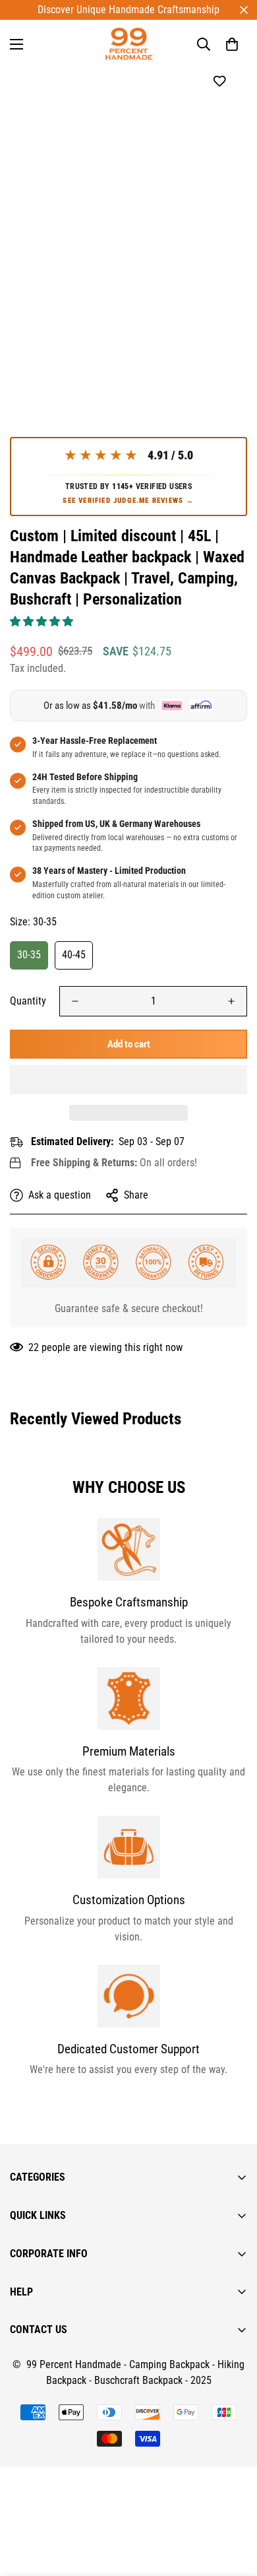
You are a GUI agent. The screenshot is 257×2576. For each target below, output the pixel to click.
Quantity (28, 1001)
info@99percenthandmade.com (76, 2568)
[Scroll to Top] (233, 2506)
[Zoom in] (219, 324)
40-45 (74, 955)
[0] (232, 44)
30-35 (29, 955)
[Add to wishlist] (219, 82)
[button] (43, 621)
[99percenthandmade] (129, 44)
